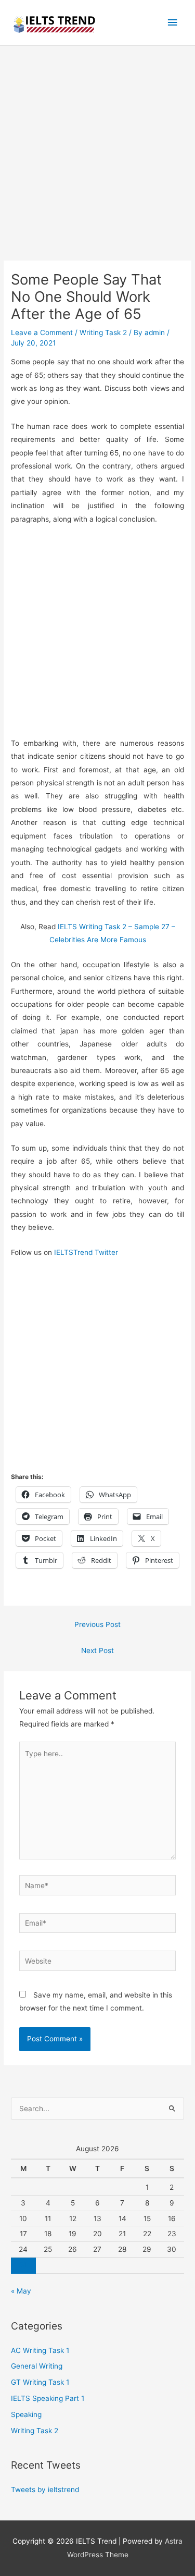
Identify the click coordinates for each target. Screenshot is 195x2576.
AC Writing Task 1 (40, 2350)
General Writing (37, 2366)
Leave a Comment (42, 332)
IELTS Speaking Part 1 (48, 2398)
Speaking (26, 2414)
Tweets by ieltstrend (45, 2489)
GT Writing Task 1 (40, 2382)
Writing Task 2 (103, 332)
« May (21, 2291)
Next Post (97, 1650)
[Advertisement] (97, 159)
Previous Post (97, 1624)
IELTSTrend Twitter (86, 1252)
